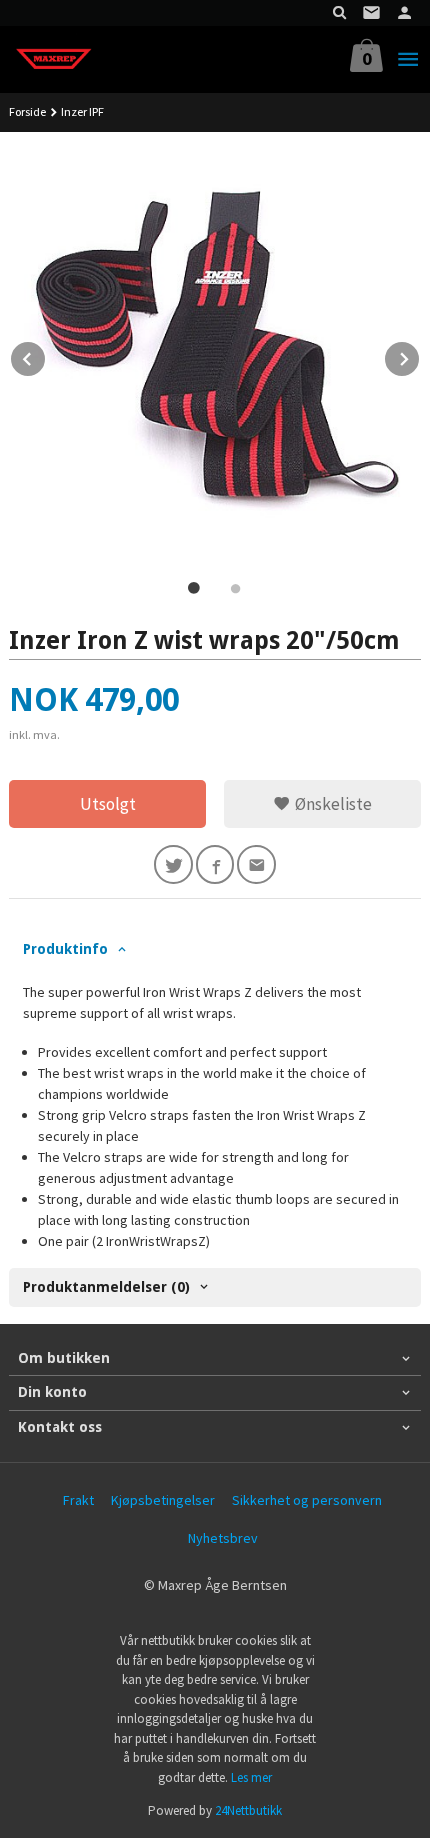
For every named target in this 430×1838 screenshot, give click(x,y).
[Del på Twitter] (173, 864)
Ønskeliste (331, 804)
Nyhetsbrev (223, 1538)
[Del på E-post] (256, 864)
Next (420, 356)
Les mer (251, 1777)
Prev (46, 356)
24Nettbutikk (248, 1810)
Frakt (78, 1500)
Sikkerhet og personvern (307, 1500)
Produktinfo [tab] (65, 949)
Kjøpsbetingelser (163, 1500)
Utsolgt (108, 804)
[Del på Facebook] (215, 864)
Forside (27, 111)
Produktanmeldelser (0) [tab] (106, 1287)
